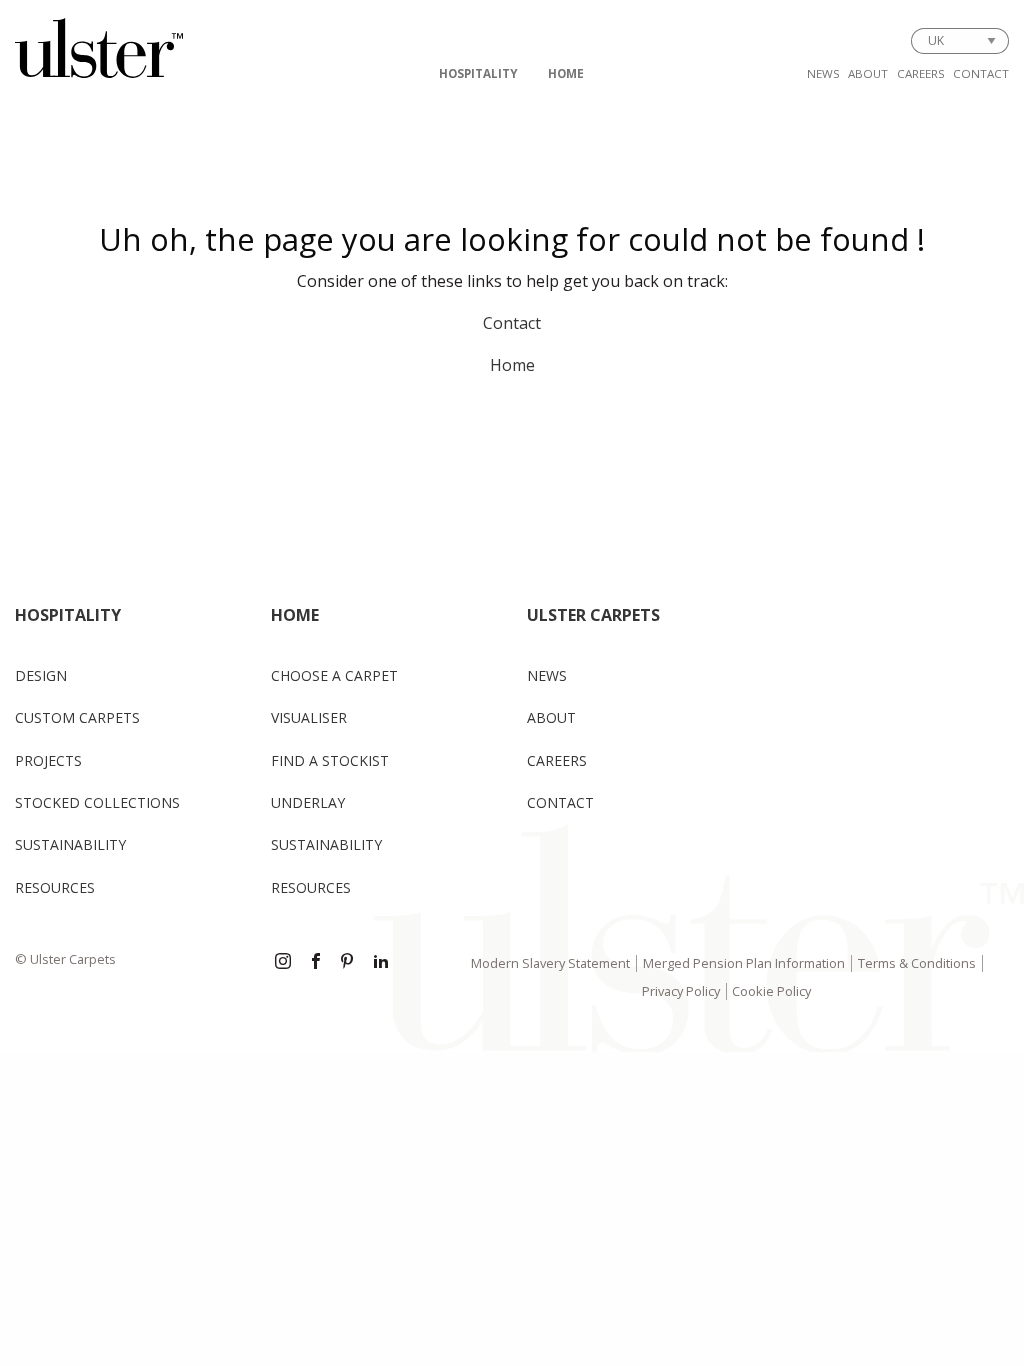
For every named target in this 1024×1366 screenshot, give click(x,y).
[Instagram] (283, 963)
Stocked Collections (97, 802)
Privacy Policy (681, 991)
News (823, 73)
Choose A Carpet (334, 675)
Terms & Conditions (917, 963)
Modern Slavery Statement (550, 963)
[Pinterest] (349, 963)
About (868, 73)
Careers (921, 73)
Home (566, 73)
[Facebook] (316, 963)
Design (41, 675)
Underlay (308, 802)
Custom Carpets (77, 717)
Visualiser (309, 717)
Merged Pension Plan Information (744, 963)
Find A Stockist (330, 760)
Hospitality (478, 73)
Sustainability (70, 844)
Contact (981, 73)
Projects (48, 760)
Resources (55, 887)
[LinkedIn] (381, 963)
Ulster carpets (593, 615)
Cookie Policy (771, 991)
